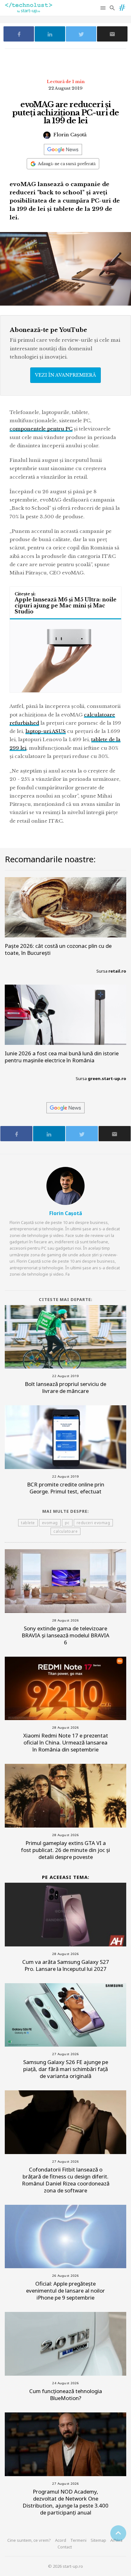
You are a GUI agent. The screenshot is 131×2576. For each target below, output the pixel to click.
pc (67, 1523)
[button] (103, 8)
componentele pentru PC (41, 429)
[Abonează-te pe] (63, 149)
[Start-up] (122, 6)
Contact (65, 2547)
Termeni (78, 2540)
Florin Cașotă (69, 135)
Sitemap (98, 2540)
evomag (50, 1523)
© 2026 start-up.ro (65, 2566)
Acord (61, 2540)
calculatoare (65, 1531)
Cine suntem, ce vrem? (29, 2540)
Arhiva (116, 2540)
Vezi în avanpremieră (65, 375)
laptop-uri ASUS (46, 731)
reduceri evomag (93, 1523)
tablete (28, 1523)
